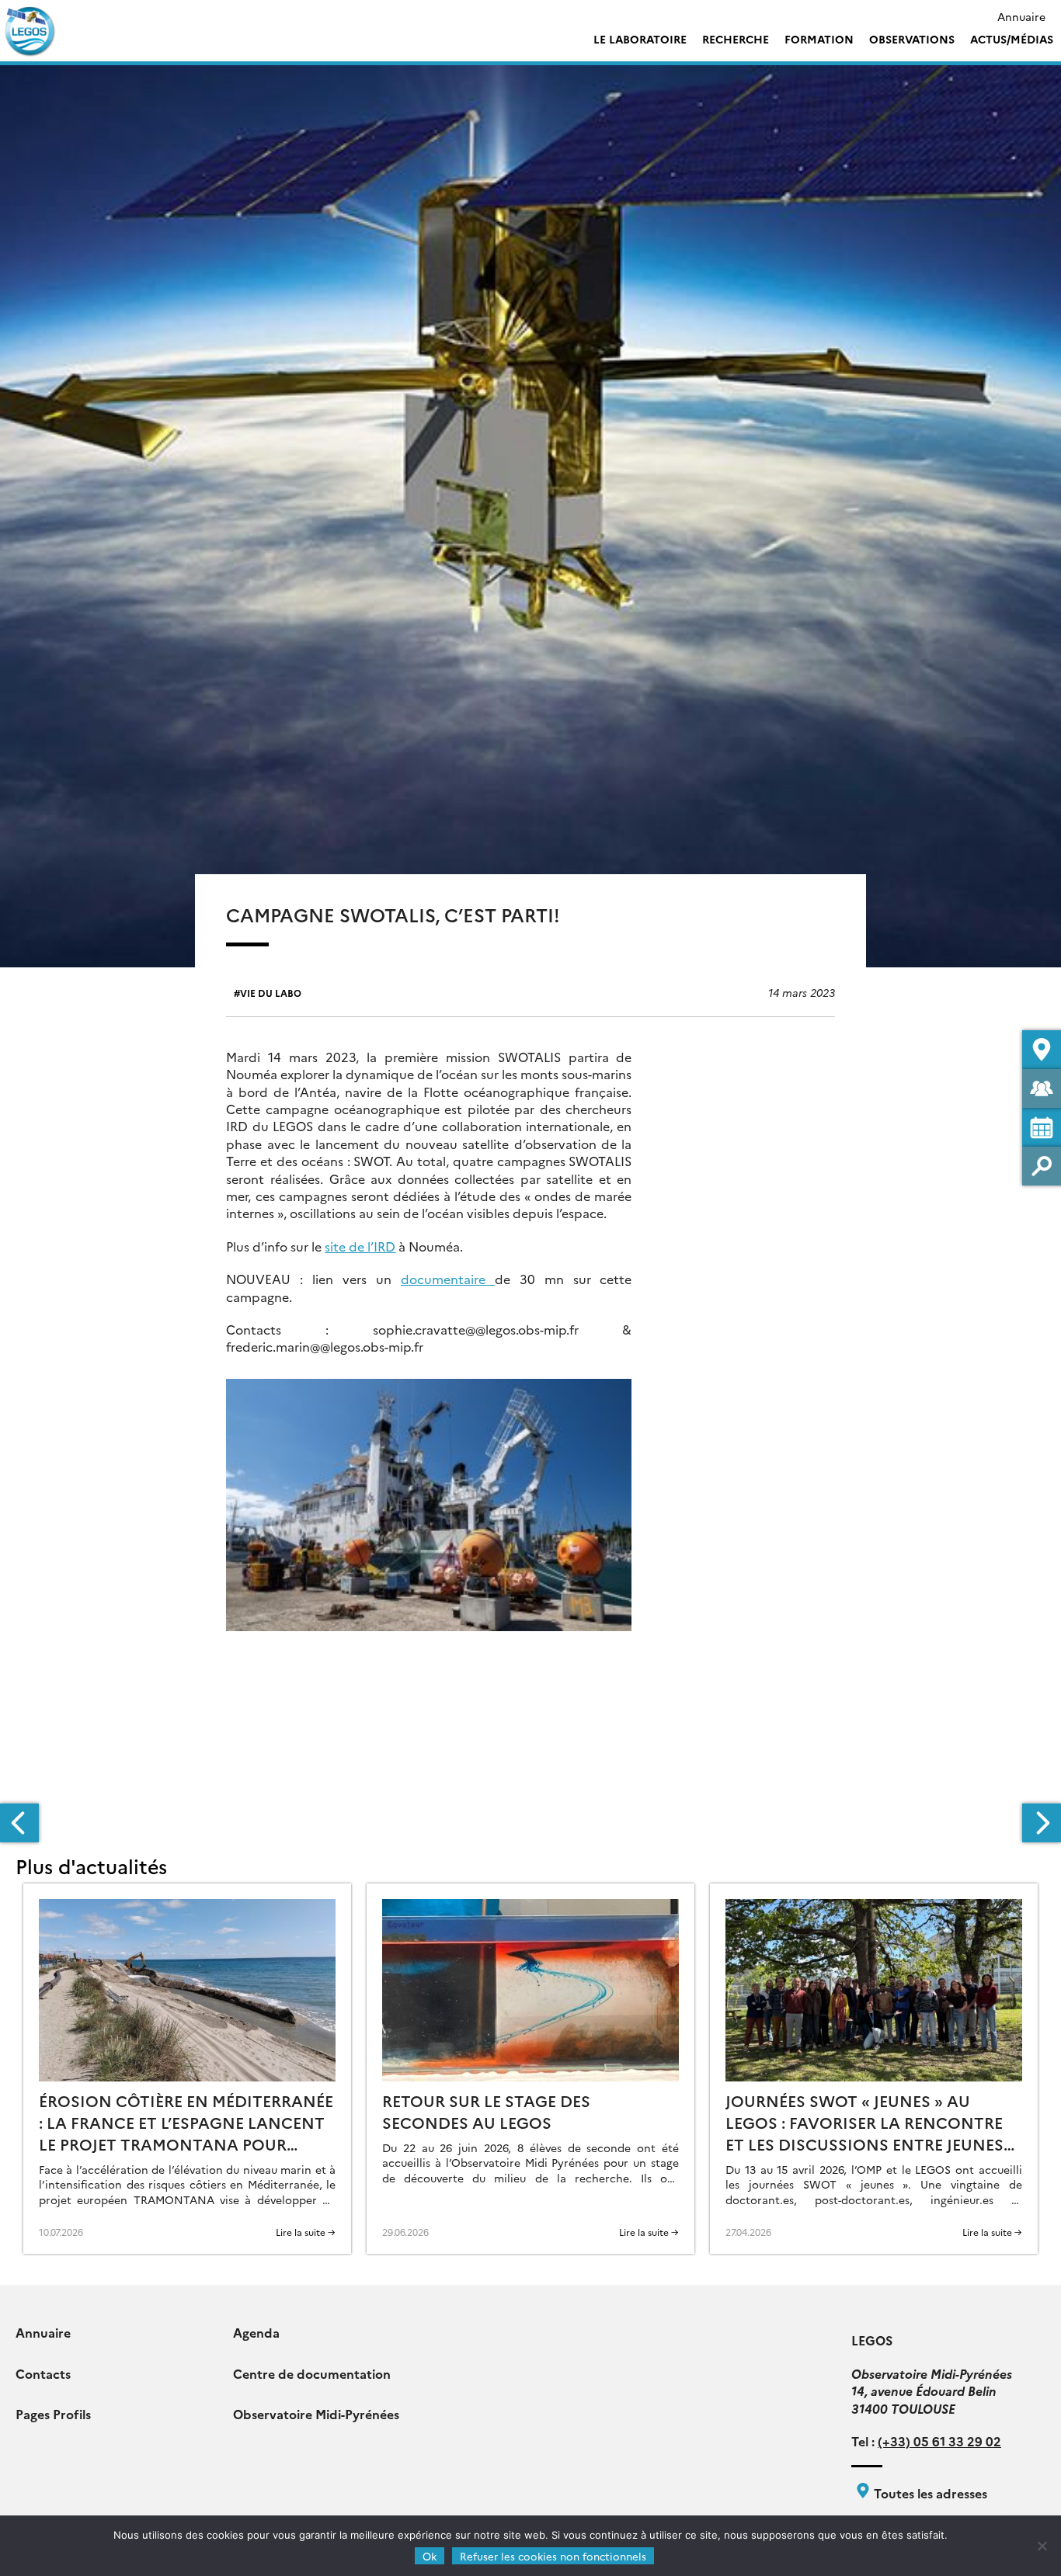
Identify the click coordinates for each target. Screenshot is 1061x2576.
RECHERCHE (736, 39)
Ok (430, 2556)
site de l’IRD (360, 1246)
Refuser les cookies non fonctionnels (553, 2556)
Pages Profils (53, 2414)
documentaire (448, 1279)
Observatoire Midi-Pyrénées (316, 2414)
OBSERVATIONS (912, 39)
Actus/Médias (1012, 39)
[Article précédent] (19, 1823)
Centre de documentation (312, 2373)
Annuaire (1021, 16)
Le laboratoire (640, 39)
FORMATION (819, 39)
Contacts (43, 2373)
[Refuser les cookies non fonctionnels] (1042, 2546)
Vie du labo (271, 993)
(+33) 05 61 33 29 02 (939, 2441)
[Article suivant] (1042, 1823)
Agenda (256, 2332)
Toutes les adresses (929, 2493)
